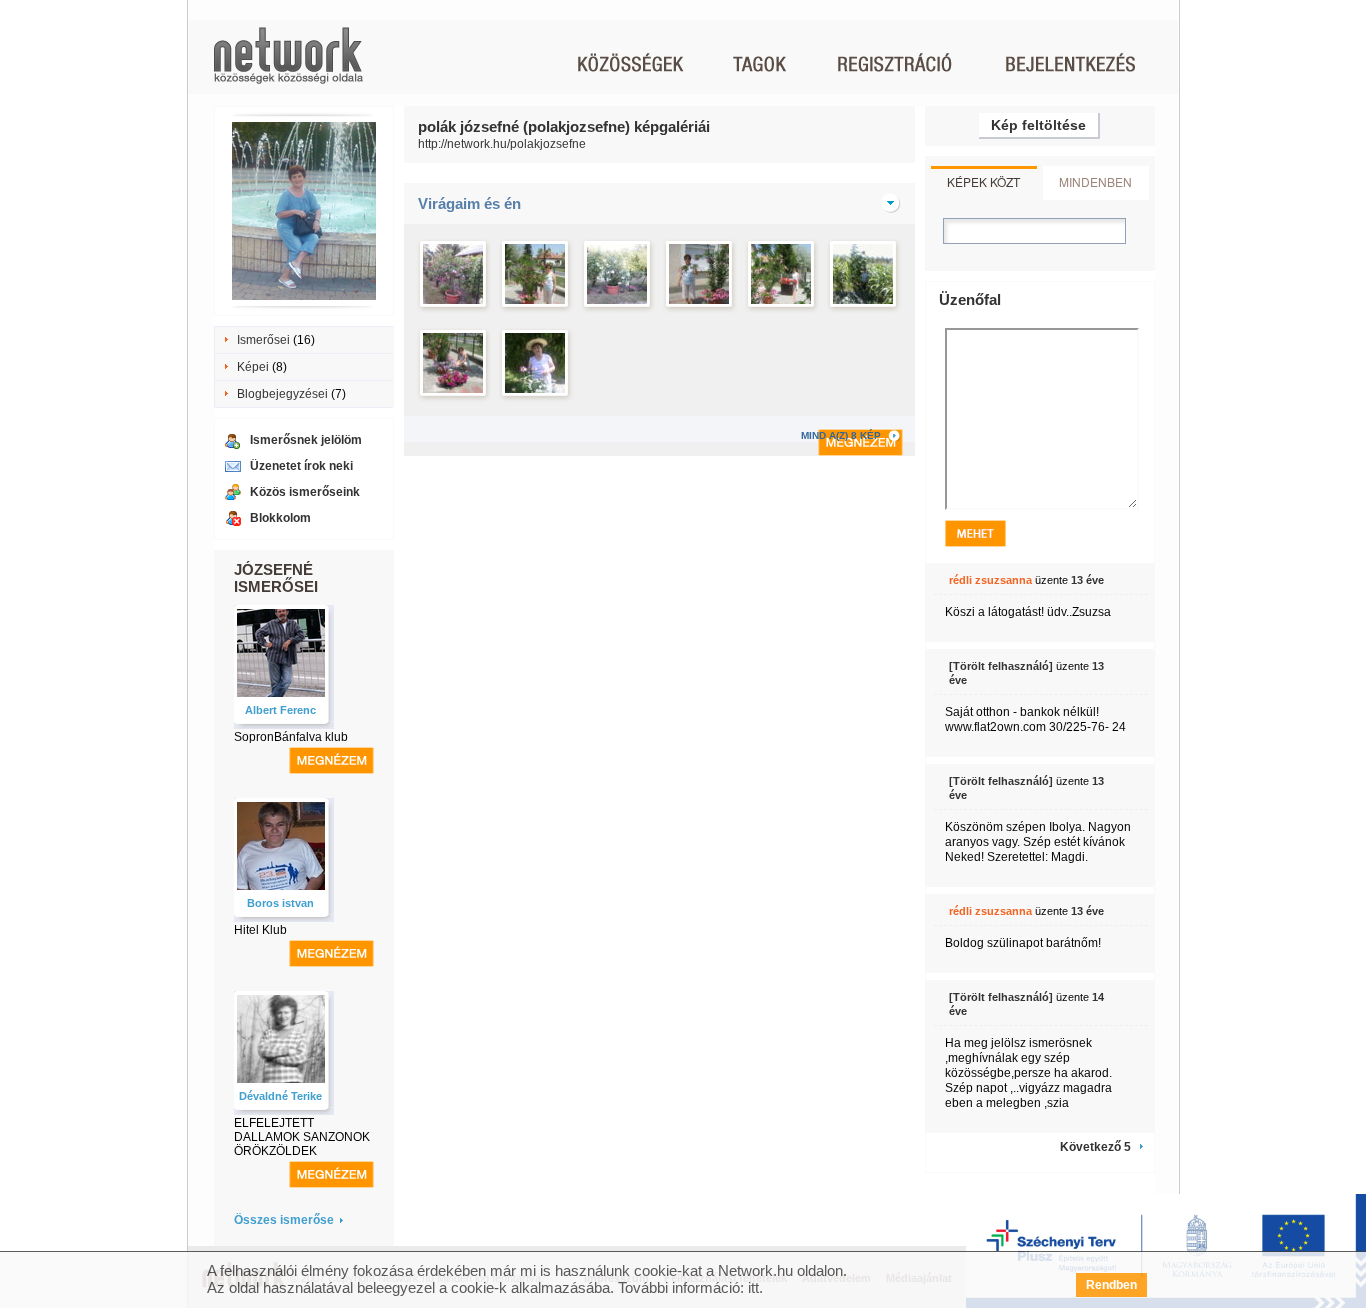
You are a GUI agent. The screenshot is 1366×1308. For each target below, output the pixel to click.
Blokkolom (280, 518)
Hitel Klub (260, 930)
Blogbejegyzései (282, 394)
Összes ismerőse (284, 1220)
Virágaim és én (469, 203)
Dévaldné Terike (280, 1096)
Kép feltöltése (1038, 125)
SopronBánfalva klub (291, 737)
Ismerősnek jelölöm (306, 440)
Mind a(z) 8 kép (851, 435)
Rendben (1111, 1285)
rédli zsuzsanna (990, 580)
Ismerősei (263, 340)
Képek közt (983, 181)
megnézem (331, 760)
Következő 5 (1095, 1147)
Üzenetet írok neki (301, 466)
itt (753, 1287)
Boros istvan (280, 903)
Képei (253, 367)
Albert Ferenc (280, 710)
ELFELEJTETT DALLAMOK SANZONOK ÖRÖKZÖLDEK (302, 1137)
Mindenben (1095, 181)
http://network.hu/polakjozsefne (502, 144)
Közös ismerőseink (305, 492)
